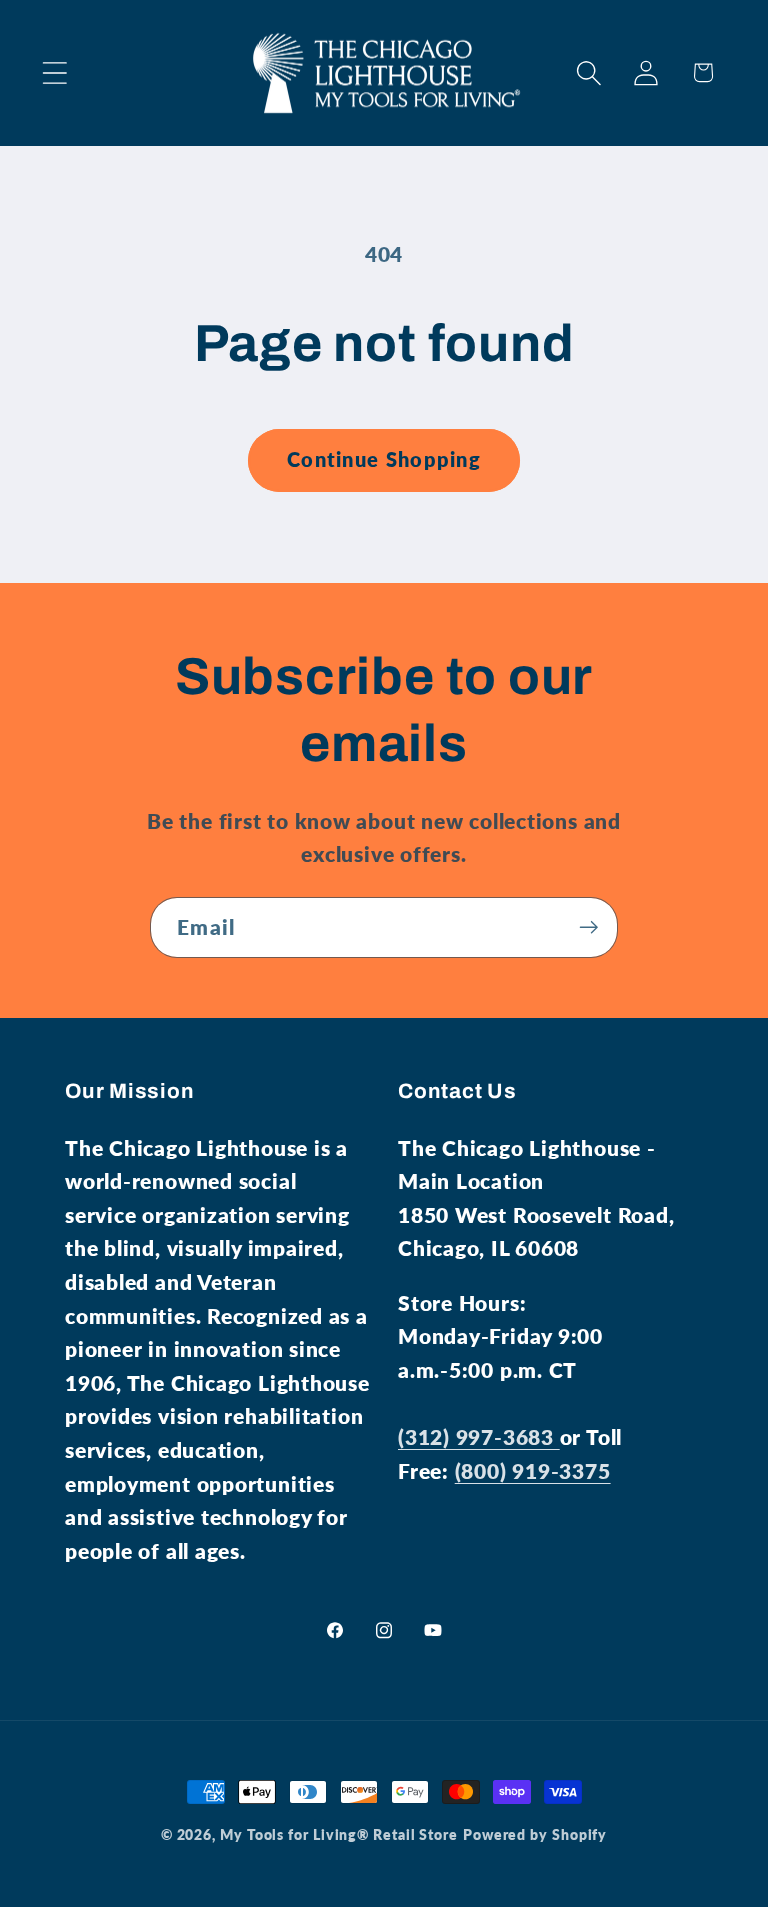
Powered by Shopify (535, 1834)
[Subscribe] (588, 927)
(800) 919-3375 (533, 1470)
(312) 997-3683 (479, 1436)
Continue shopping (384, 459)
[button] (54, 72)
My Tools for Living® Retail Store (339, 1834)
